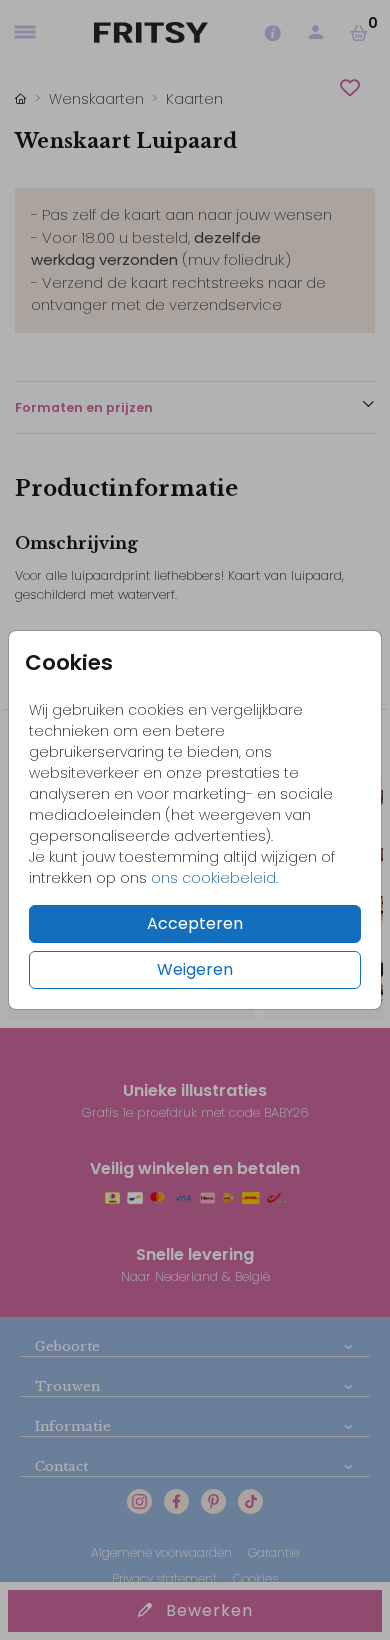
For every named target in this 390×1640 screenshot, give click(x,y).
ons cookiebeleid (213, 878)
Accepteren (195, 923)
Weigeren (195, 969)
